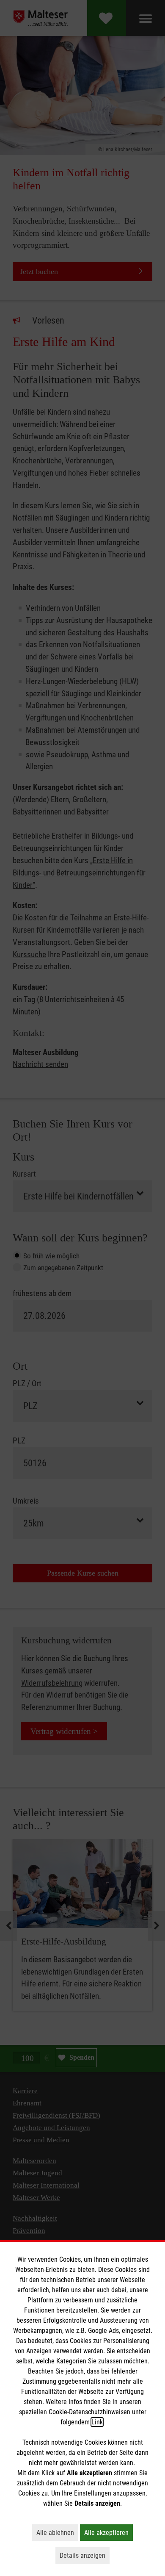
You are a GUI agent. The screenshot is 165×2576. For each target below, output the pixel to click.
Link (97, 2422)
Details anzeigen (85, 2555)
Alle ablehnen (57, 2532)
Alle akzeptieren (109, 2532)
